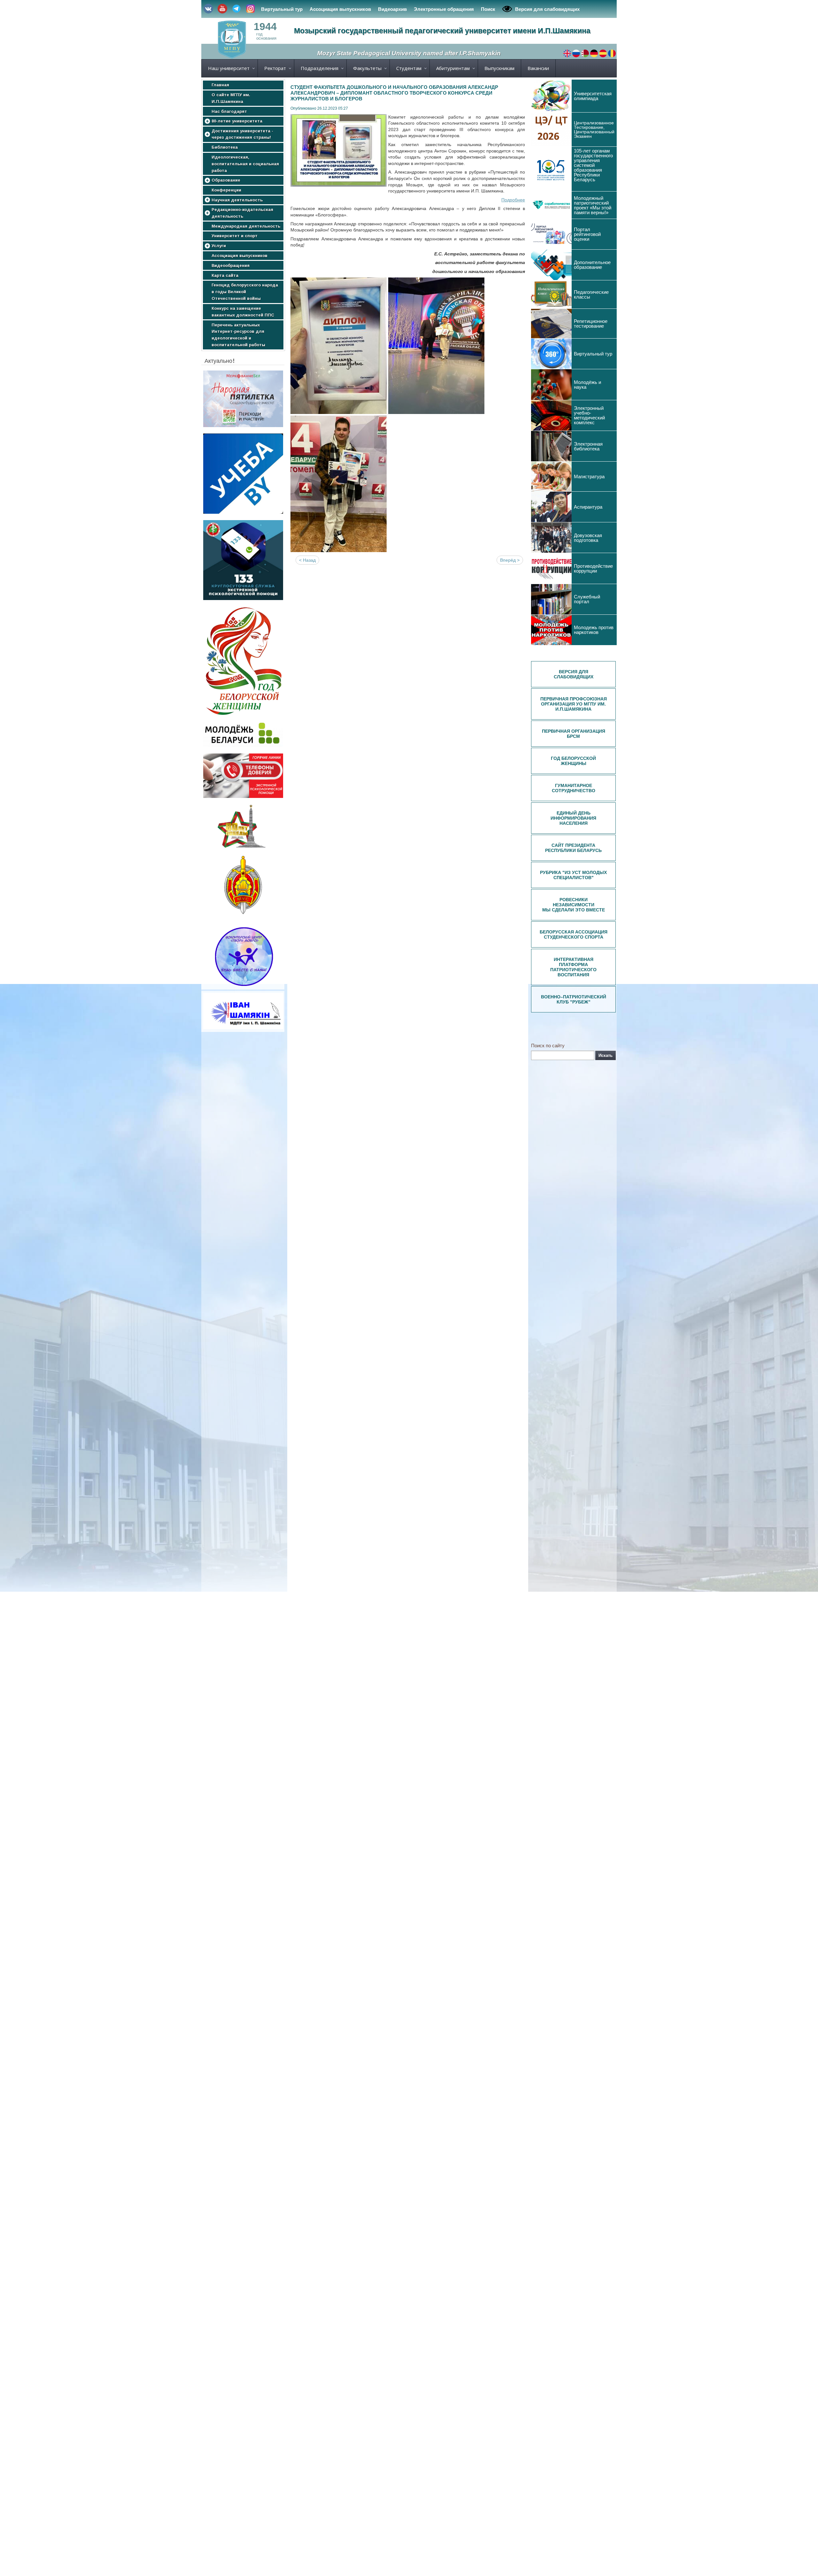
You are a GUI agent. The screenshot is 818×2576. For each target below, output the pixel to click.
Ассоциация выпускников (340, 9)
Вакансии (538, 68)
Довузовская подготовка (588, 538)
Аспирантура (588, 507)
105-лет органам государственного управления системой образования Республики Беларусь (593, 165)
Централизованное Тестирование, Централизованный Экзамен (594, 129)
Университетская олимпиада (593, 96)
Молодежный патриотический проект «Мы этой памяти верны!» (593, 205)
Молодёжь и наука (587, 385)
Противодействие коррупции (593, 568)
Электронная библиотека (588, 446)
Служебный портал (587, 599)
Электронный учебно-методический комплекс (589, 415)
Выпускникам (499, 68)
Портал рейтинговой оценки (587, 234)
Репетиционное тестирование (591, 324)
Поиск (488, 9)
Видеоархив (392, 9)
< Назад (307, 560)
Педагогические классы (591, 294)
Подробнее (513, 200)
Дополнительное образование (592, 265)
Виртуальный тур (282, 9)
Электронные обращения (444, 9)
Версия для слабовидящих (547, 9)
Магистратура (589, 476)
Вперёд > (510, 560)
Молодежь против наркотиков (594, 630)
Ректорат (275, 68)
